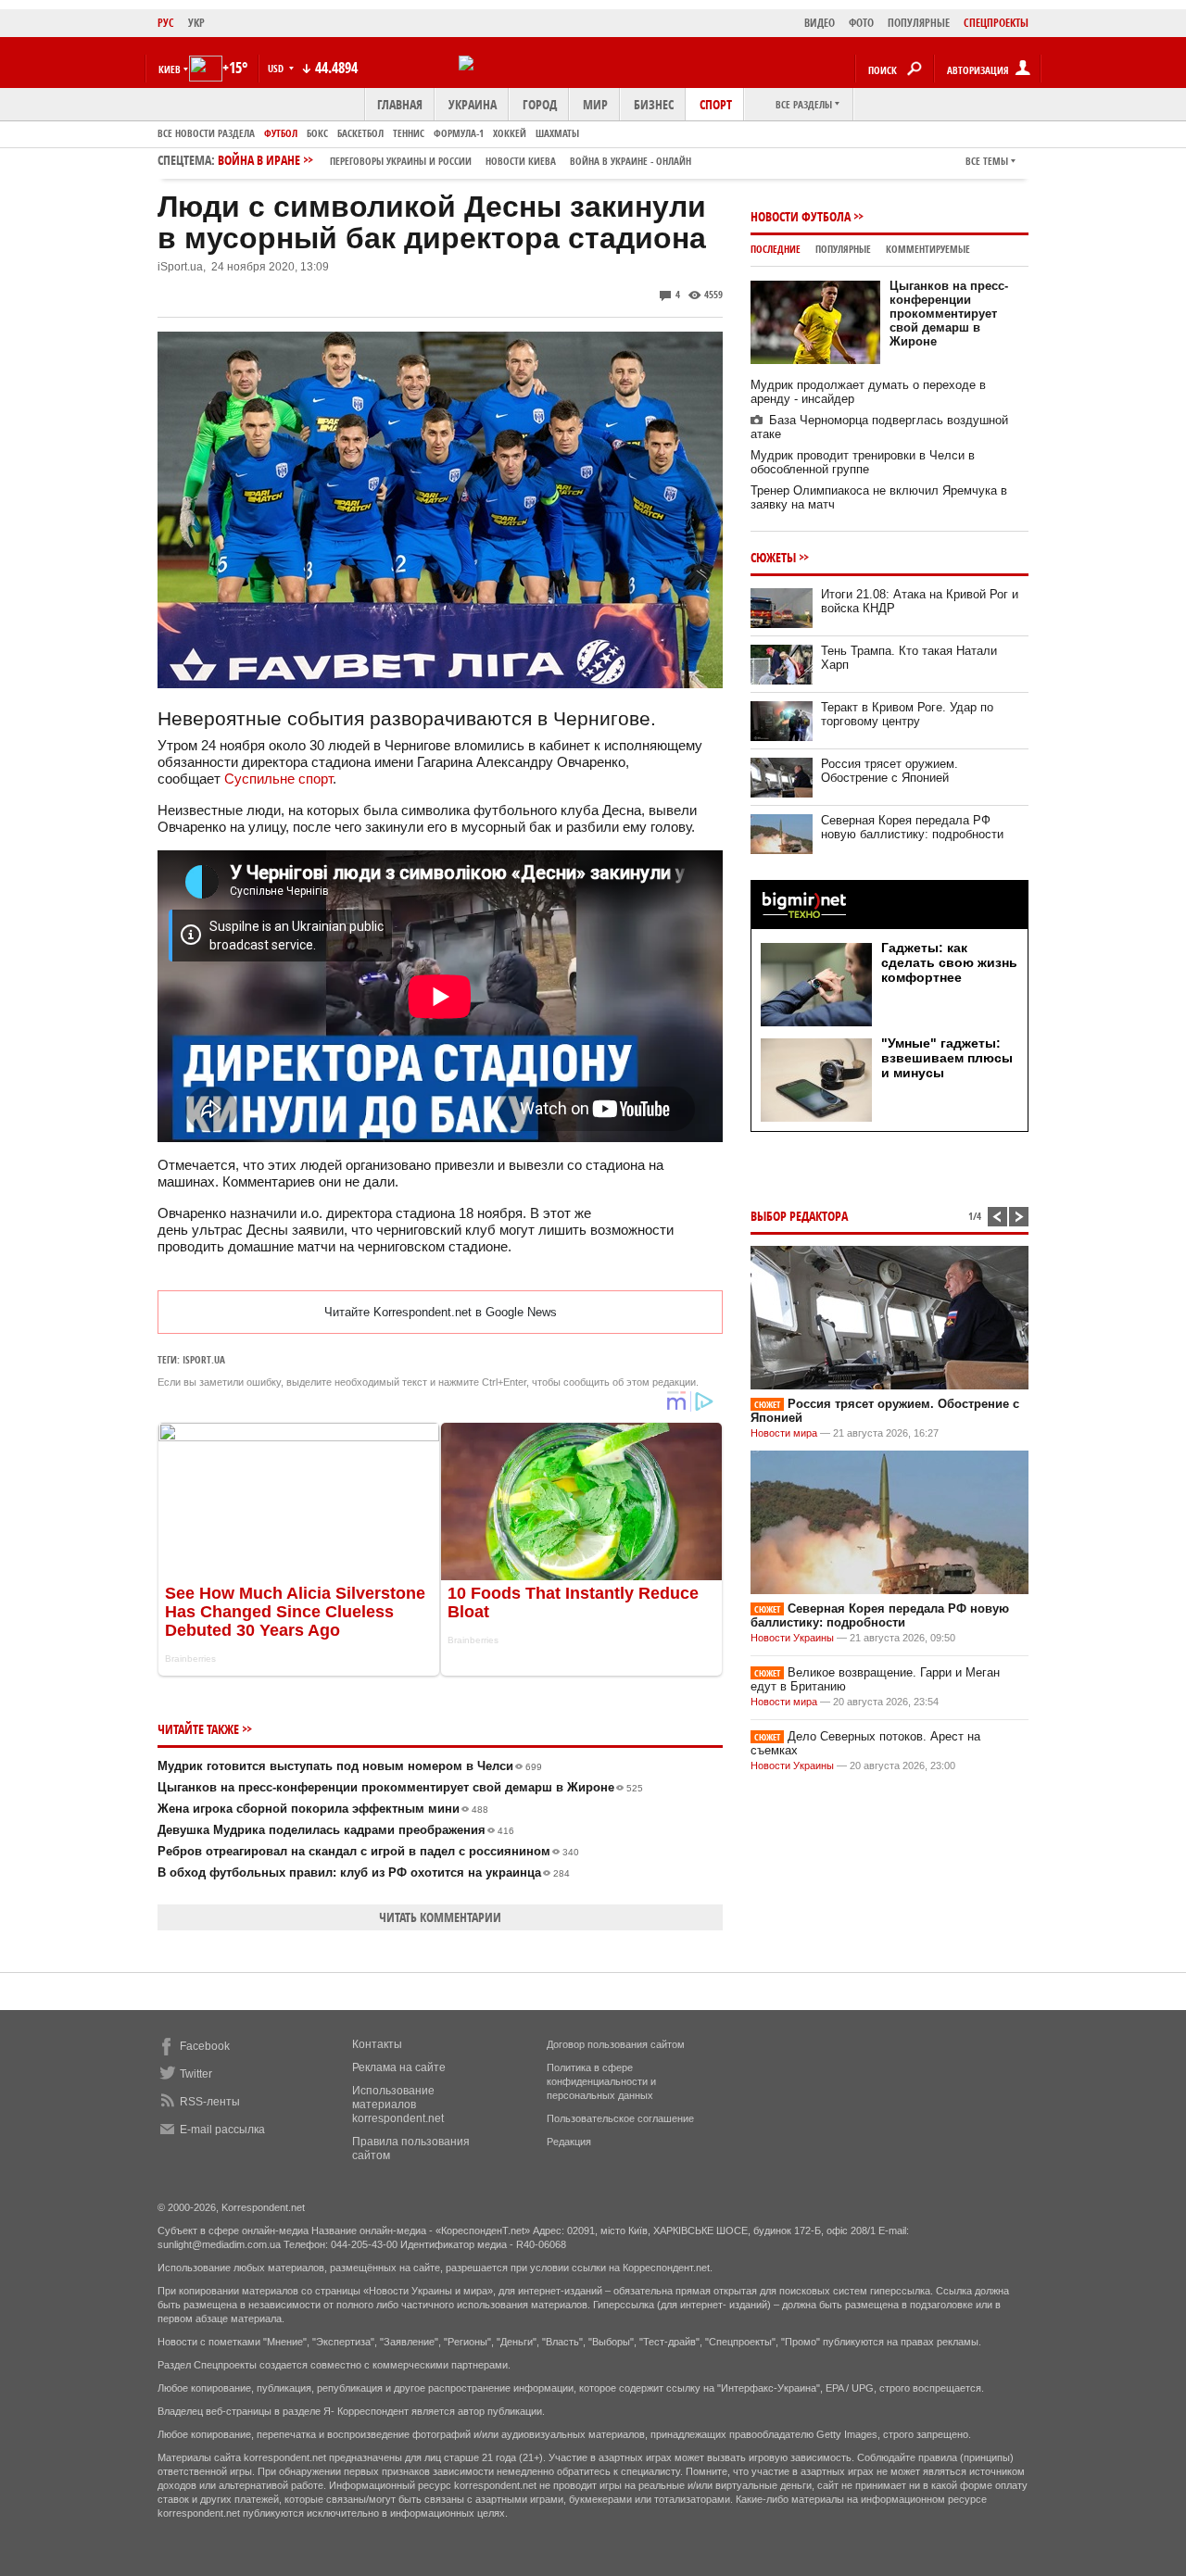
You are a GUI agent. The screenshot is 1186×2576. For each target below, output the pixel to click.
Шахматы (557, 133)
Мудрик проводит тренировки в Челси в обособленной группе (863, 462)
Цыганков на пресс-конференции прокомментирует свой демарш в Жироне (400, 1787)
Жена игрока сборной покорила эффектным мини (323, 1809)
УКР (196, 23)
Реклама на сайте (399, 2067)
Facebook (205, 2046)
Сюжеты (773, 557)
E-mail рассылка (222, 2130)
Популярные (843, 249)
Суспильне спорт (278, 779)
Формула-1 (459, 133)
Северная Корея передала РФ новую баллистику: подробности (912, 827)
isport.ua (204, 1359)
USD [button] (277, 68)
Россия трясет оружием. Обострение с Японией (889, 771)
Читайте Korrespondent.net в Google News (441, 1312)
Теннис (409, 133)
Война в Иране (454, 160)
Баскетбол (360, 133)
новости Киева (521, 161)
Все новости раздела (206, 133)
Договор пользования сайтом (616, 2044)
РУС (166, 23)
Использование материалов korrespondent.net (398, 2105)
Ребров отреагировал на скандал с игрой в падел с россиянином (368, 1851)
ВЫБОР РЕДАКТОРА (799, 1216)
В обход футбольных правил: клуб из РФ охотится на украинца (364, 1872)
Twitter (196, 2074)
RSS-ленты (210, 2102)
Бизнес (654, 104)
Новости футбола (801, 216)
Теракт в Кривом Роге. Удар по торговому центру (907, 714)
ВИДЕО (820, 23)
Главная (400, 104)
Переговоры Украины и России (401, 161)
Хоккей (510, 133)
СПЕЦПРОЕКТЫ (996, 23)
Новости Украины (792, 1638)
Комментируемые (928, 249)
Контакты (377, 2044)
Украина (473, 104)
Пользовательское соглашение (620, 2118)
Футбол (281, 133)
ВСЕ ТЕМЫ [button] (987, 161)
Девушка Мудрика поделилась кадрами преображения (336, 1830)
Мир (595, 104)
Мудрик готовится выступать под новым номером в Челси (350, 1766)
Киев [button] (170, 69)
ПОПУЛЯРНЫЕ (919, 23)
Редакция (569, 2142)
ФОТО (861, 23)
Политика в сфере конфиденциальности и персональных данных (601, 2081)
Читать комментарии (440, 1917)
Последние (776, 249)
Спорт (716, 104)
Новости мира (784, 1433)
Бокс (317, 133)
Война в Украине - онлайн (631, 161)
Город (540, 104)
